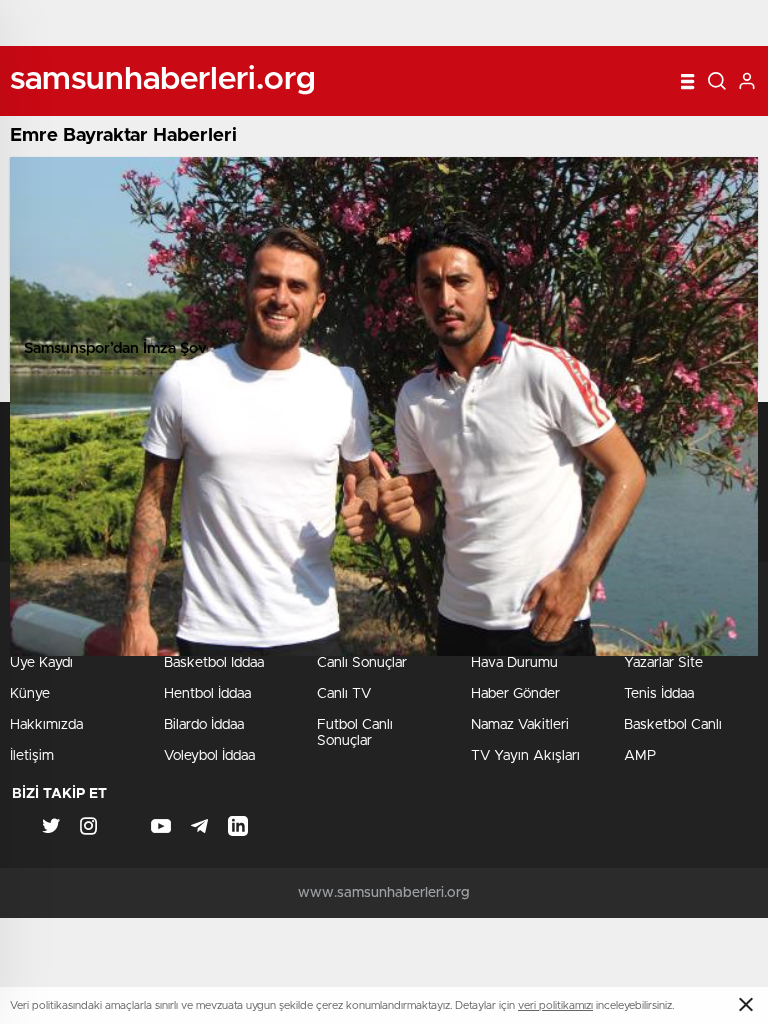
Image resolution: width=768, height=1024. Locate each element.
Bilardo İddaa (204, 725)
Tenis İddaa (659, 694)
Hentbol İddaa (207, 694)
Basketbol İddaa (214, 663)
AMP (640, 756)
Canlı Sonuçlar (362, 663)
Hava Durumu (514, 663)
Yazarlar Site (663, 663)
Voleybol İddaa (209, 756)
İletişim (32, 756)
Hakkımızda (46, 725)
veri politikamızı (555, 1005)
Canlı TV (344, 694)
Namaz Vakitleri (520, 725)
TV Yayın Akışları (525, 756)
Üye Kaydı (41, 663)
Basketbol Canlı (673, 725)
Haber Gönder (515, 694)
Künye (30, 694)
